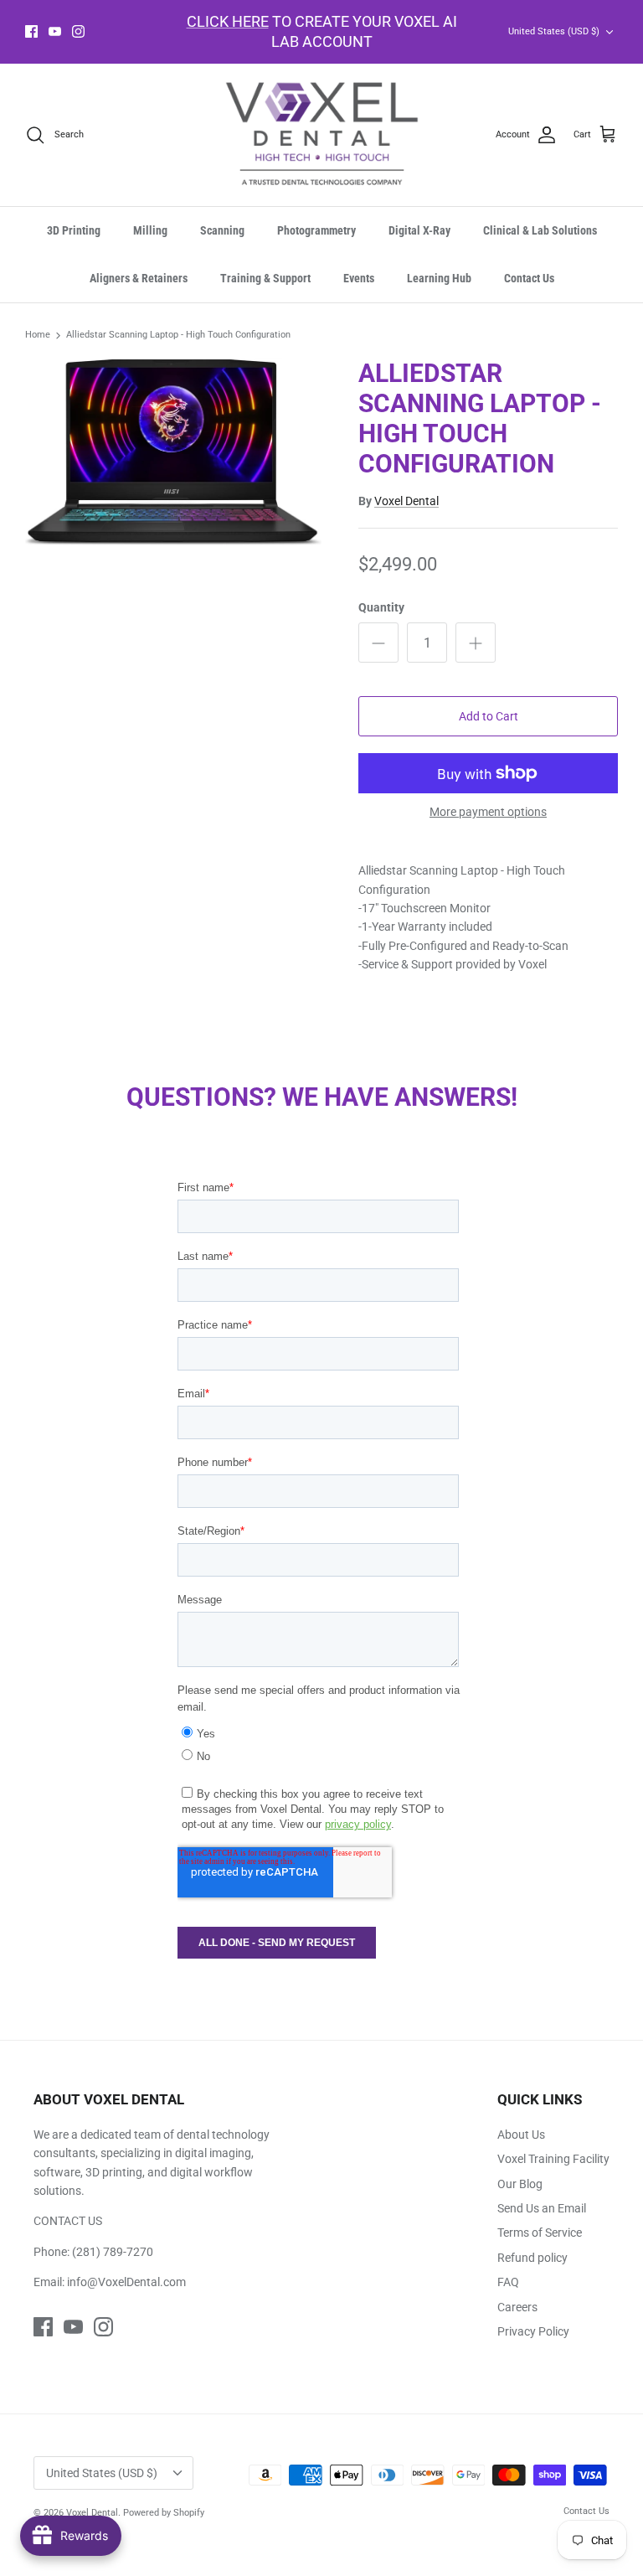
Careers (517, 2307)
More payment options (488, 812)
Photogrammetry (316, 230)
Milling (150, 230)
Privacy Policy (533, 2331)
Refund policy (532, 2258)
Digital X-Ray (419, 230)
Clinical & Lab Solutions (540, 230)
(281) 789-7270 (113, 2252)
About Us (521, 2135)
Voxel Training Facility (553, 2159)
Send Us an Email (542, 2208)
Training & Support (265, 278)
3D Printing (74, 230)
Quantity (381, 607)
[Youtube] (55, 31)
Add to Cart (489, 716)
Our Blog (520, 2184)
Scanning (222, 230)
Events (359, 278)
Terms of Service (540, 2233)
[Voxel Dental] (322, 135)
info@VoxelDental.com (126, 2282)
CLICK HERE (228, 21)
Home (38, 336)
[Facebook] (31, 31)
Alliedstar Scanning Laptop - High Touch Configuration (178, 336)
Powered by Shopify (164, 2513)
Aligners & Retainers (139, 278)
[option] (173, 452)
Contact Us (529, 278)
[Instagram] (78, 31)
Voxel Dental (406, 501)
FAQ (508, 2282)
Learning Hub (439, 278)
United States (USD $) (554, 31)
